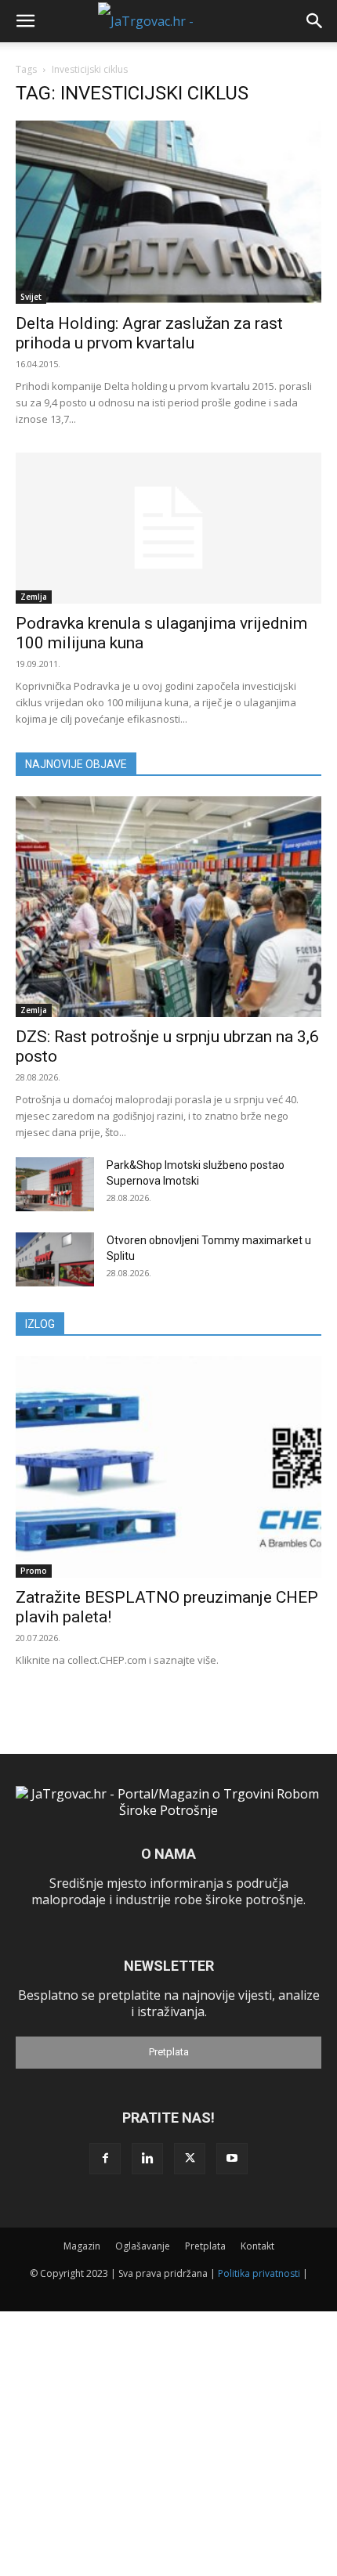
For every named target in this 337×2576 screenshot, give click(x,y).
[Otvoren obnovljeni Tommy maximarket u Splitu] (55, 1259)
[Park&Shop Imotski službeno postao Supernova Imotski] (55, 1184)
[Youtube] (232, 2159)
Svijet (31, 297)
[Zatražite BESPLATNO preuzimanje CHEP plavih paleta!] (168, 1467)
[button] (25, 21)
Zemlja (34, 597)
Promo (34, 1571)
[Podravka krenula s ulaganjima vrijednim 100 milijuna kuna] (168, 528)
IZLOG (40, 1324)
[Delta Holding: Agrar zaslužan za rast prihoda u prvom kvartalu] (168, 212)
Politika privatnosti (259, 2273)
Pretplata (169, 2052)
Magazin (82, 2246)
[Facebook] (105, 2159)
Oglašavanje (143, 2246)
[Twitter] (190, 2159)
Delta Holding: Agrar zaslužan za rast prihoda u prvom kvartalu (149, 333)
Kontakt (257, 2246)
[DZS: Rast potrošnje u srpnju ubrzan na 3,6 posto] (168, 907)
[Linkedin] (147, 2159)
